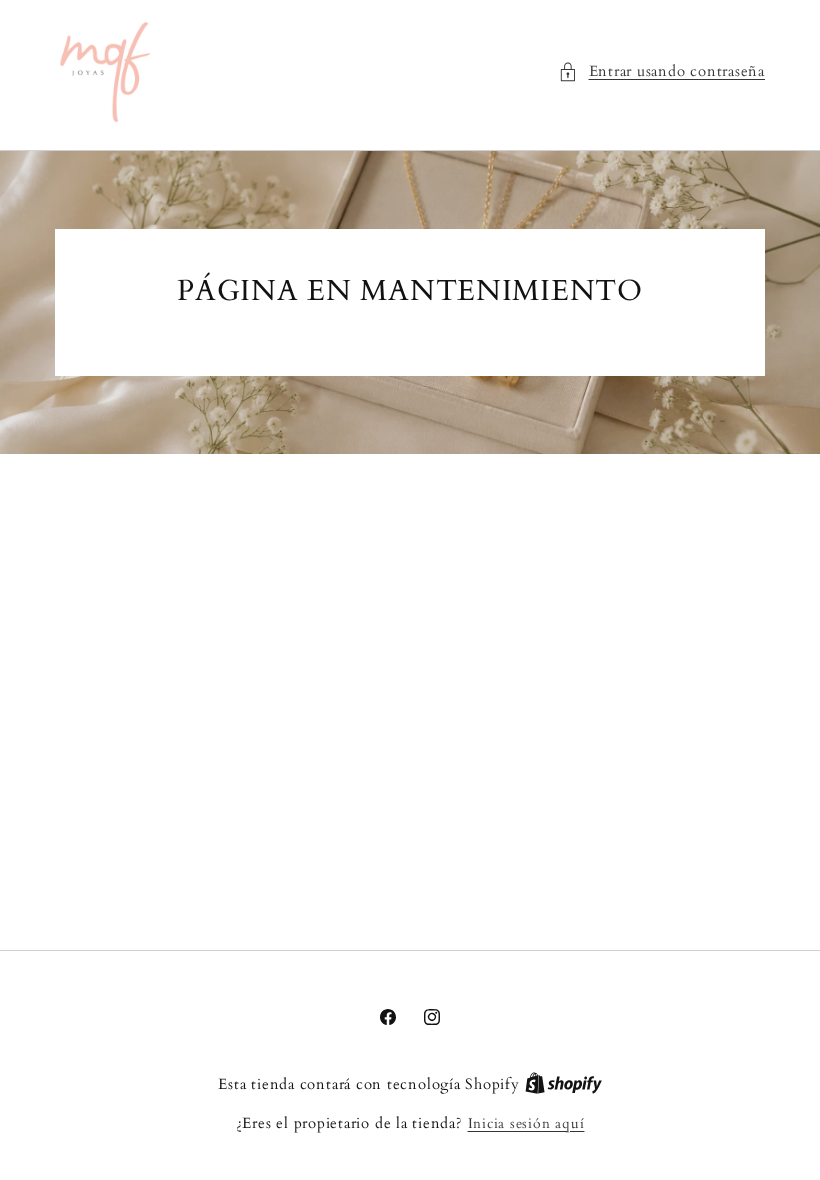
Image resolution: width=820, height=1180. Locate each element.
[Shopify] (563, 1084)
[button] (661, 72)
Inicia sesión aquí (526, 1123)
